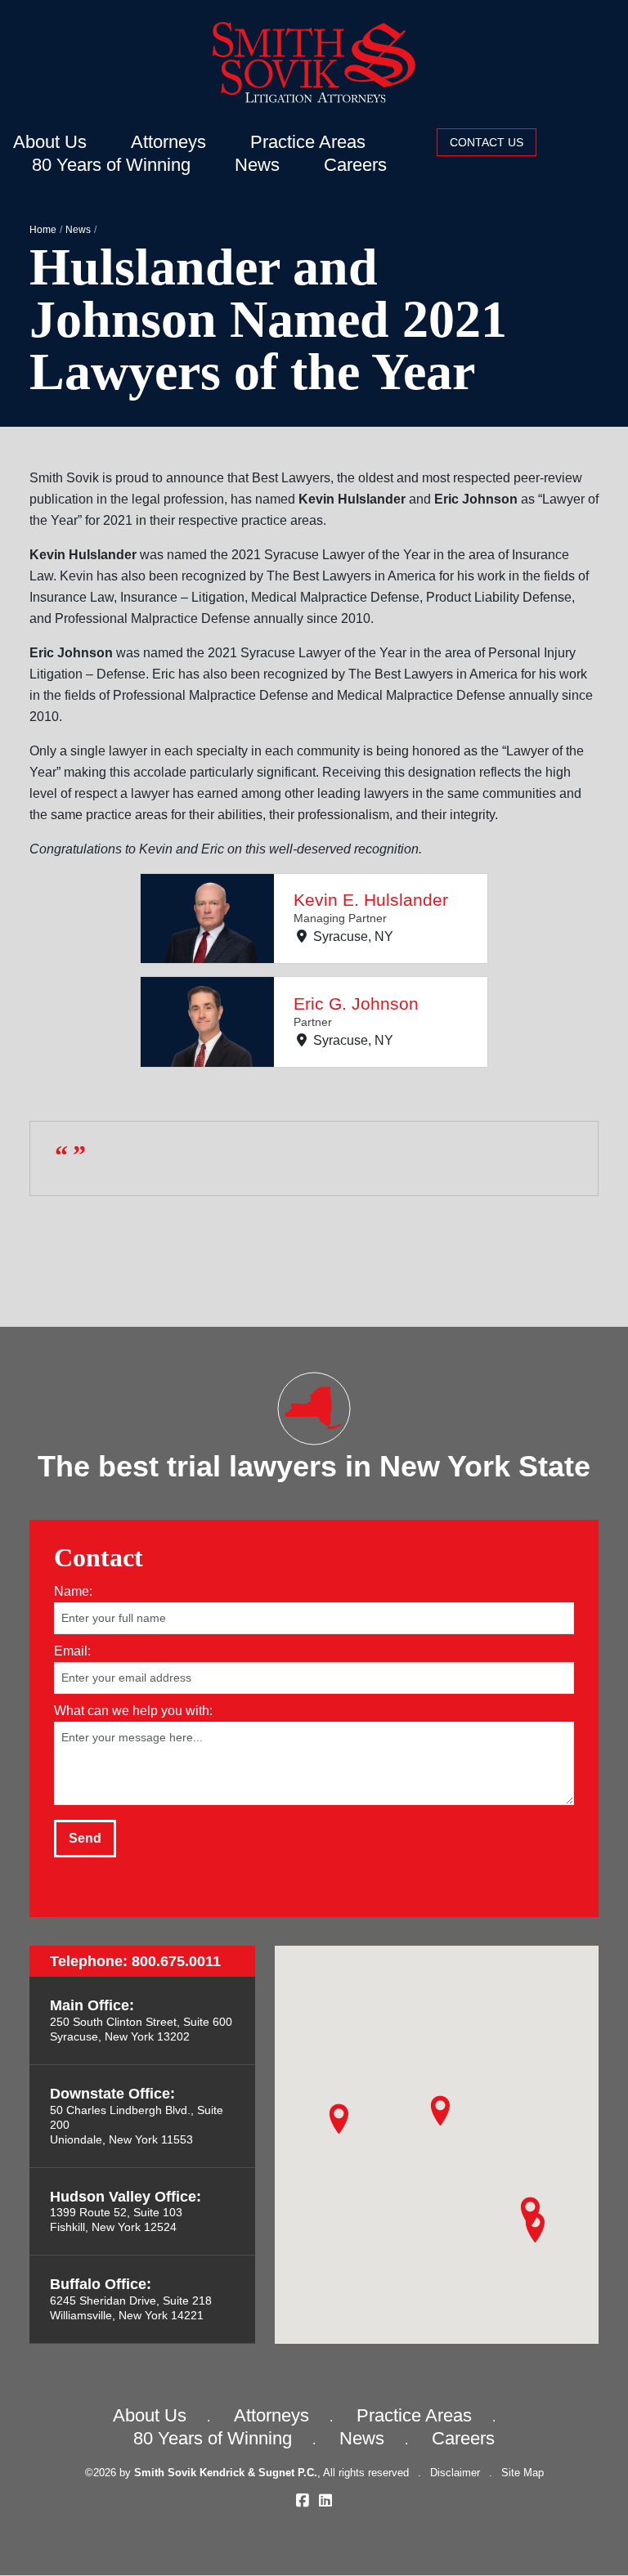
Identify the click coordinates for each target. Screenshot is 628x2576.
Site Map (523, 2473)
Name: (73, 1591)
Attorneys (168, 142)
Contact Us (487, 142)
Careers (355, 165)
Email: (72, 1651)
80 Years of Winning (111, 165)
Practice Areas (308, 142)
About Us (50, 142)
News (257, 165)
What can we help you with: (133, 1711)
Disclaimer (455, 2473)
